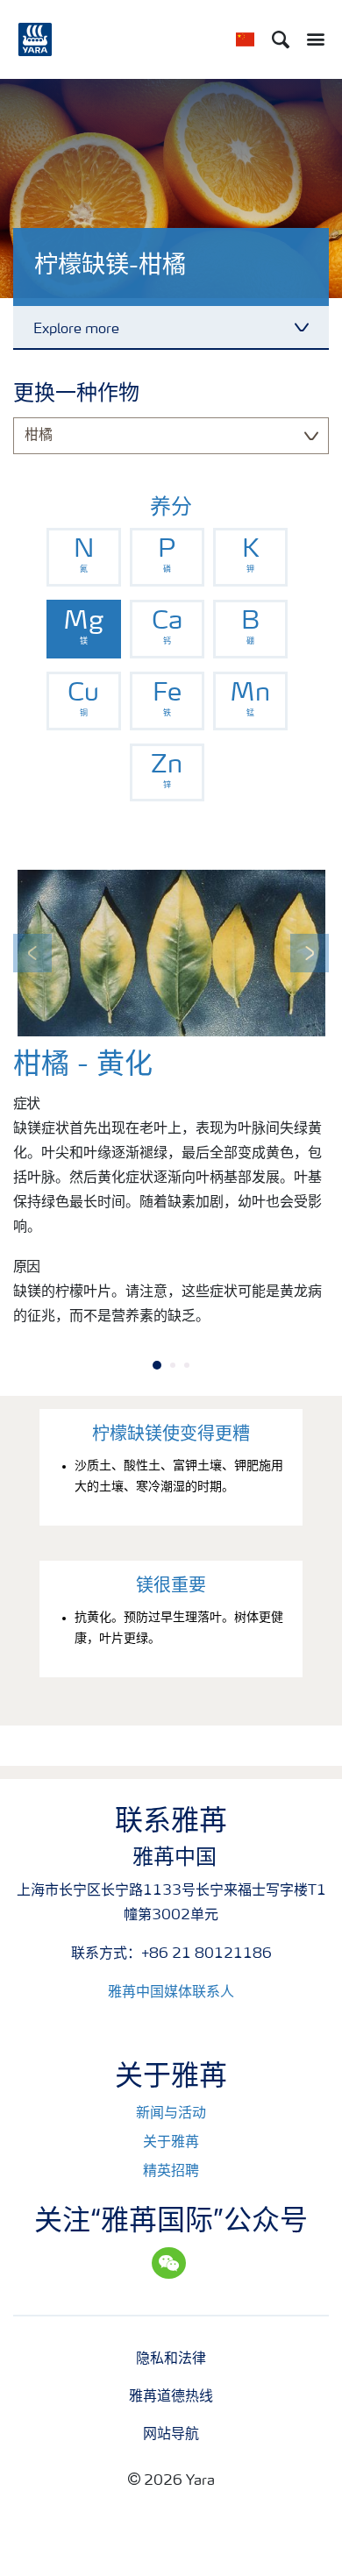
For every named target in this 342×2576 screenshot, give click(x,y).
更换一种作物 (76, 395)
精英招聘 (171, 2172)
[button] (32, 953)
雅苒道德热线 (171, 2397)
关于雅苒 (171, 2143)
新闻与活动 (171, 2114)
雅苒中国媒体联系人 (171, 1993)
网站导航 (171, 2435)
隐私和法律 (171, 2359)
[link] (84, 557)
